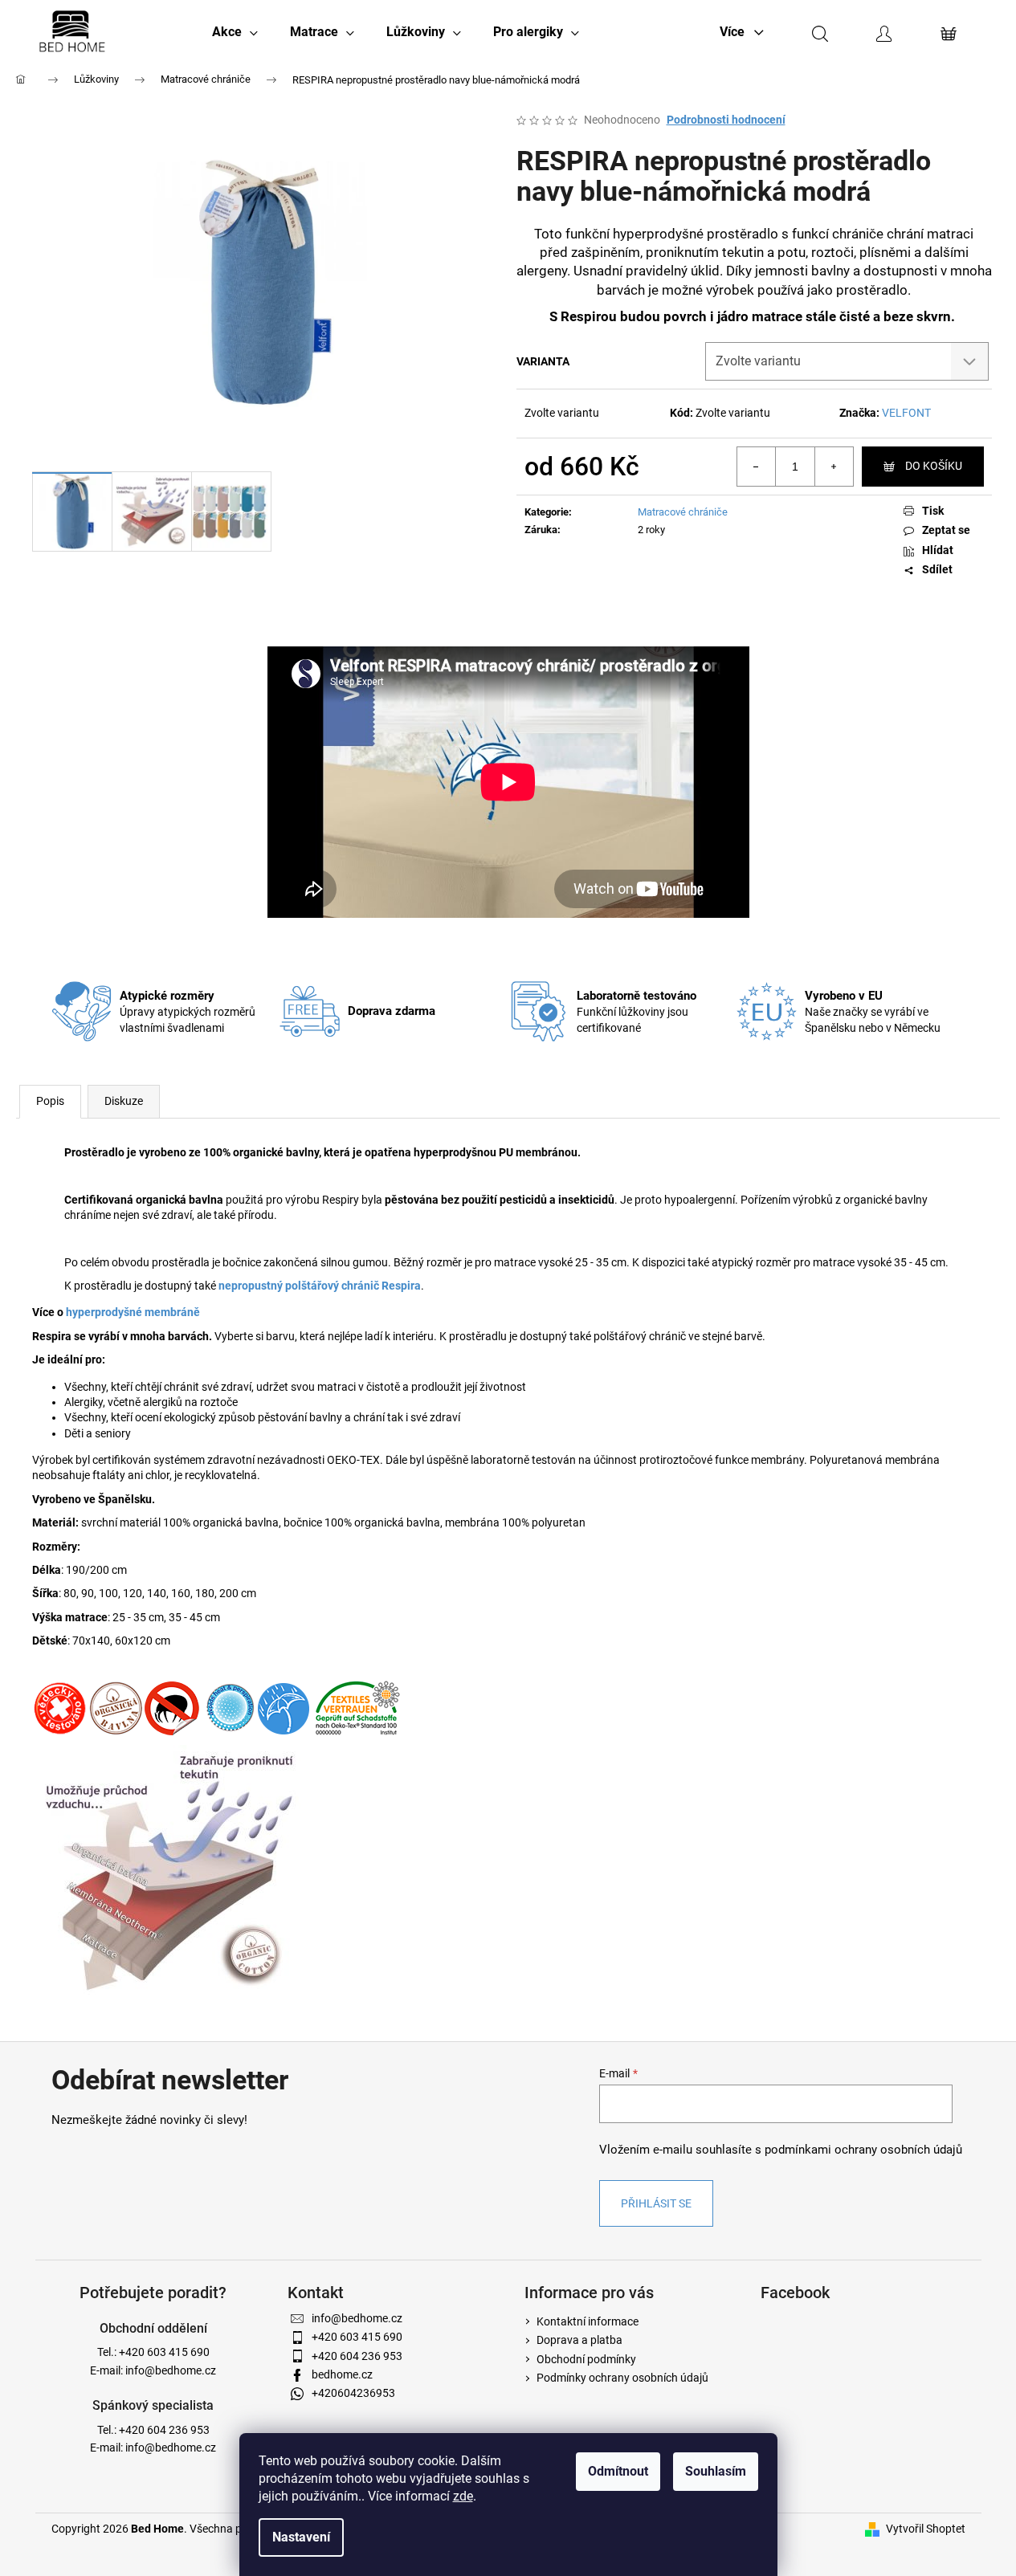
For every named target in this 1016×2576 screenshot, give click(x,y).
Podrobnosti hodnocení (726, 120)
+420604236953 (353, 2393)
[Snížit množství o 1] (757, 467)
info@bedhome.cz (171, 2370)
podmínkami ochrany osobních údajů (863, 2150)
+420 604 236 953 (164, 2430)
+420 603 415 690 (164, 2352)
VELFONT (906, 413)
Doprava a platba (579, 2340)
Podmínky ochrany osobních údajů (622, 2378)
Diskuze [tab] (124, 1101)
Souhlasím (716, 2471)
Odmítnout (618, 2471)
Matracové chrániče (683, 512)
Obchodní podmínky (586, 2359)
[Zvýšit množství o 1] (834, 467)
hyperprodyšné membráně (133, 1312)
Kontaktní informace (588, 2321)
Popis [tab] (50, 1101)
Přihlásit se (656, 2203)
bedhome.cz (342, 2374)
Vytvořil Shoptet (926, 2529)
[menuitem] (235, 32)
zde (463, 2496)
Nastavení (301, 2537)
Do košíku (934, 466)
